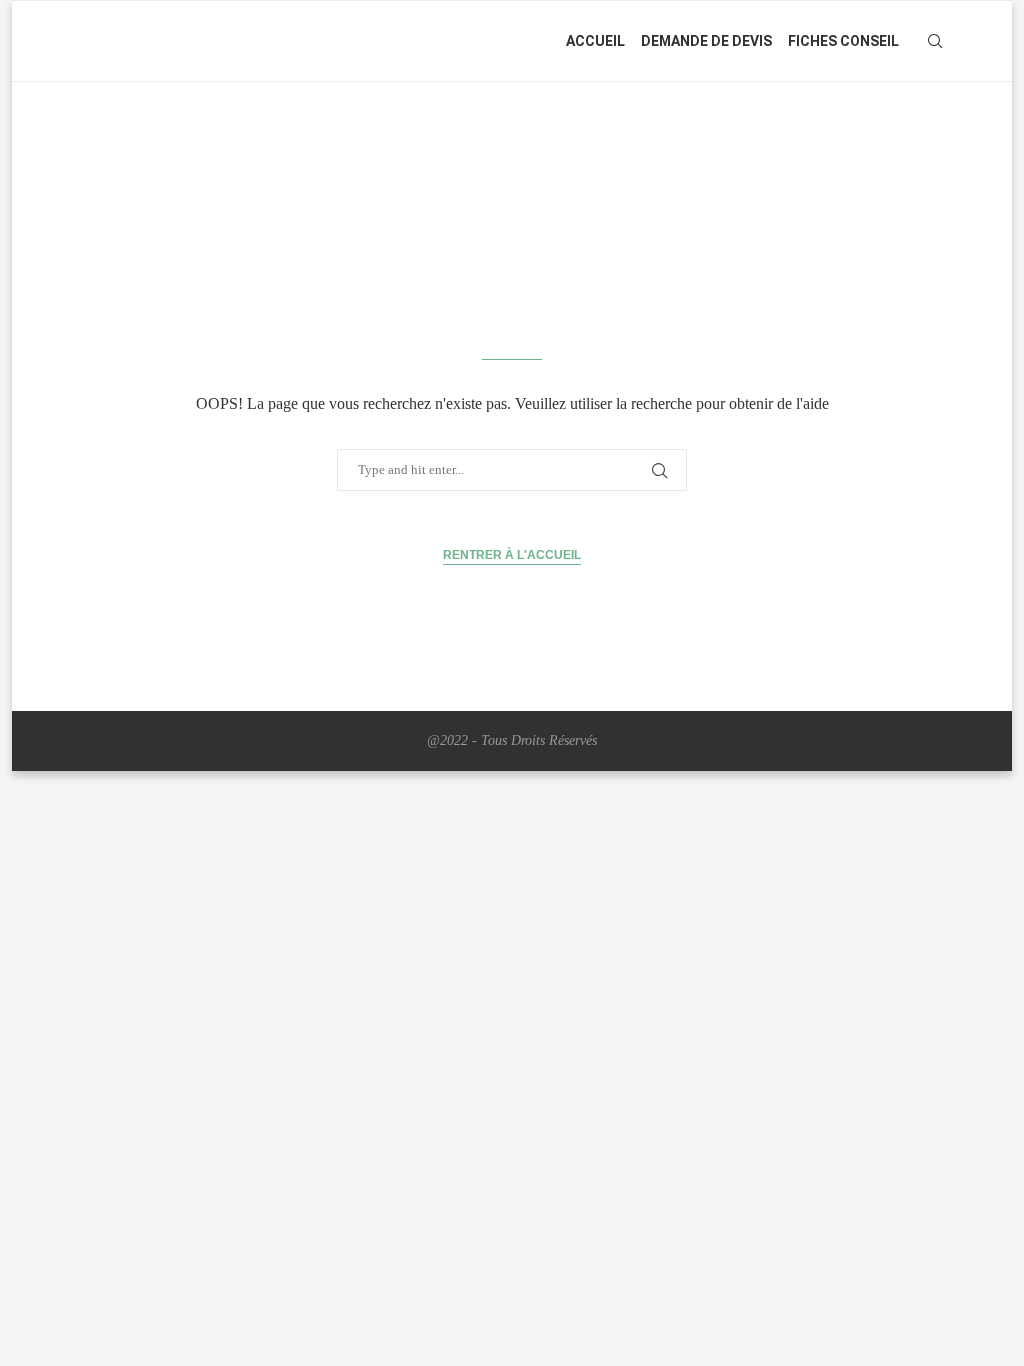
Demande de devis (706, 41)
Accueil (595, 41)
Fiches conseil (843, 41)
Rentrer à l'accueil (512, 555)
